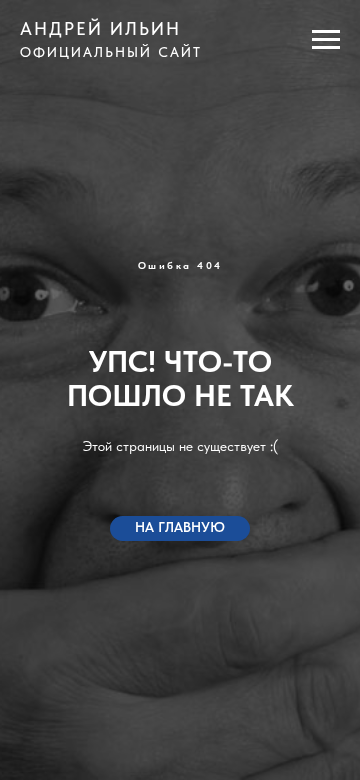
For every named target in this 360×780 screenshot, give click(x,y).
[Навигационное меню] (326, 40)
